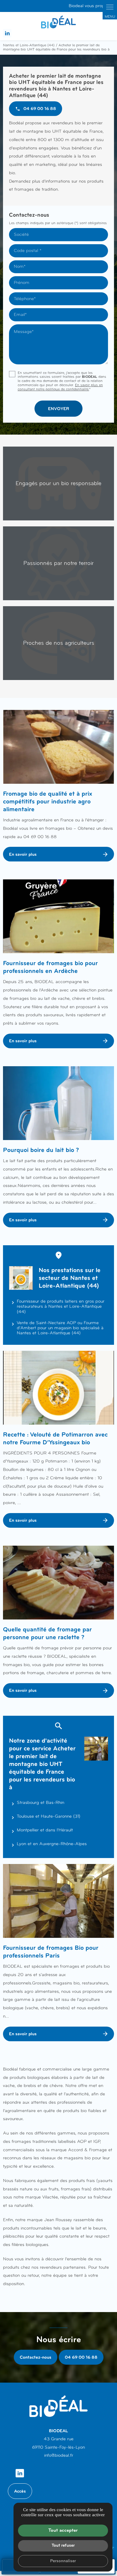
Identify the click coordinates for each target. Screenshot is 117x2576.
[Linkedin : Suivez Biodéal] (7, 33)
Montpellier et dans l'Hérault (45, 1830)
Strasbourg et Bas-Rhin (40, 1802)
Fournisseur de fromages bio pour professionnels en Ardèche (50, 967)
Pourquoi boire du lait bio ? (41, 1150)
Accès (20, 2491)
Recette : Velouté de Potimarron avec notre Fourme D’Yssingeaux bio (55, 1438)
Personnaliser (63, 2561)
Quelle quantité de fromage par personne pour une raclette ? (47, 1633)
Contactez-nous (36, 2357)
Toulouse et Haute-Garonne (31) (49, 1816)
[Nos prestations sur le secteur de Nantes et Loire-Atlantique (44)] (21, 1278)
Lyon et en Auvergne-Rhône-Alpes (52, 1844)
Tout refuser (63, 2545)
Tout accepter (63, 2530)
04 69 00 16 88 (81, 2357)
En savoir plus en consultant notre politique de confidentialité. (60, 387)
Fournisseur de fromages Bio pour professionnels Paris (51, 1952)
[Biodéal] (58, 22)
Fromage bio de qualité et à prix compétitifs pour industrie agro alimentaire (48, 801)
